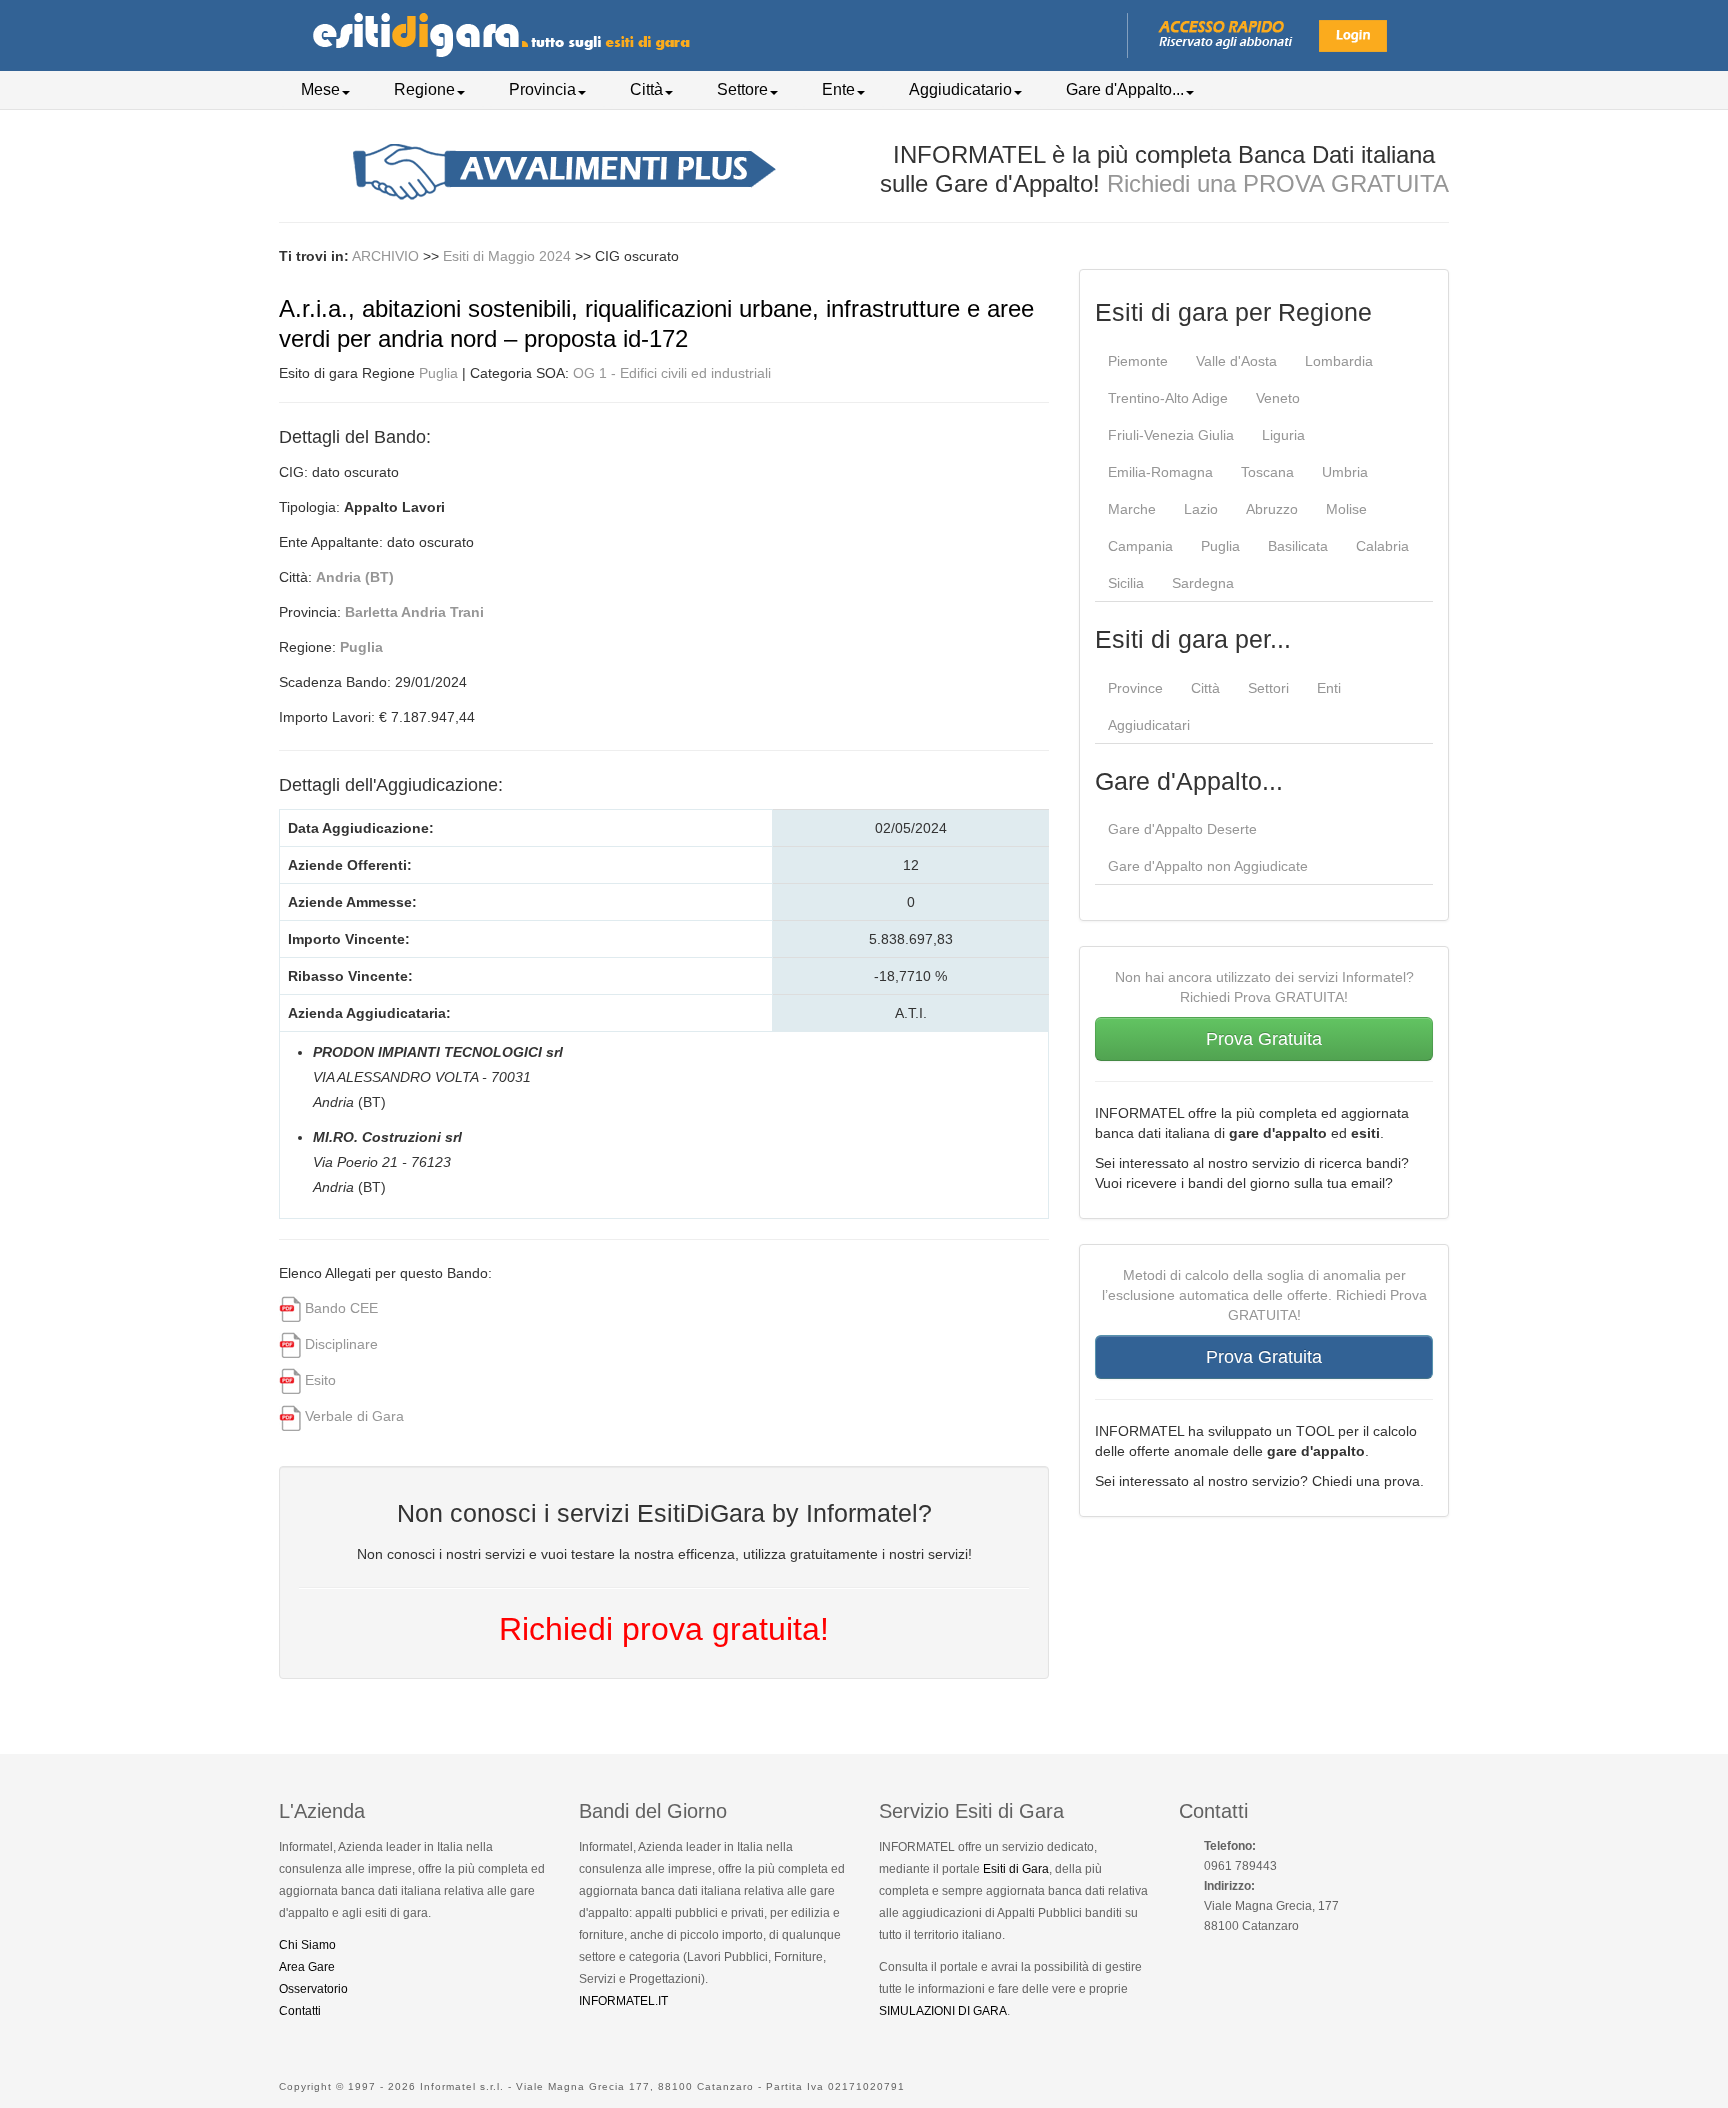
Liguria (1283, 435)
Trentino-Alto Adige (1168, 398)
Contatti (300, 2011)
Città (646, 89)
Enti (1329, 688)
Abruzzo (1272, 509)
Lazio (1201, 509)
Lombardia (1339, 361)
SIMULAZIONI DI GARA (943, 2011)
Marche (1132, 509)
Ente (838, 89)
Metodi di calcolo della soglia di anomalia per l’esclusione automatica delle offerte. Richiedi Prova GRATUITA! (1264, 1295)
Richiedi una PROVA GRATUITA (1278, 183)
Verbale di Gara (354, 1416)
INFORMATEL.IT (623, 2001)
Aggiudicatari (1149, 725)
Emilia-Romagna (1160, 472)
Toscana (1267, 472)
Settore (742, 89)
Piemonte (1138, 361)
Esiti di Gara (1016, 1869)
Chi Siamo (307, 1945)
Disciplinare (341, 1344)
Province (1135, 688)
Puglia (438, 373)
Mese (320, 89)
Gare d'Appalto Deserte (1182, 829)
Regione (424, 89)
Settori (1268, 688)
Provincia (542, 89)
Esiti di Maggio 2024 (509, 256)
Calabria (1382, 546)
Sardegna (1203, 583)
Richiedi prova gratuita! (664, 1629)
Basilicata (1298, 546)
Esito (320, 1380)
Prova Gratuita (1264, 1039)
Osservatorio (313, 1989)
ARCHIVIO (385, 256)
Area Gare (307, 1967)
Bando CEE (341, 1308)
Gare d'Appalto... (1125, 89)
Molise (1346, 509)
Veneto (1278, 398)
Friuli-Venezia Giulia (1171, 435)
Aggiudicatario (960, 89)
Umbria (1345, 472)
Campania (1140, 546)
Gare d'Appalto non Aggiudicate (1208, 866)
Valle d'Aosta (1236, 361)
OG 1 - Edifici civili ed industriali (672, 373)
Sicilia (1126, 583)
